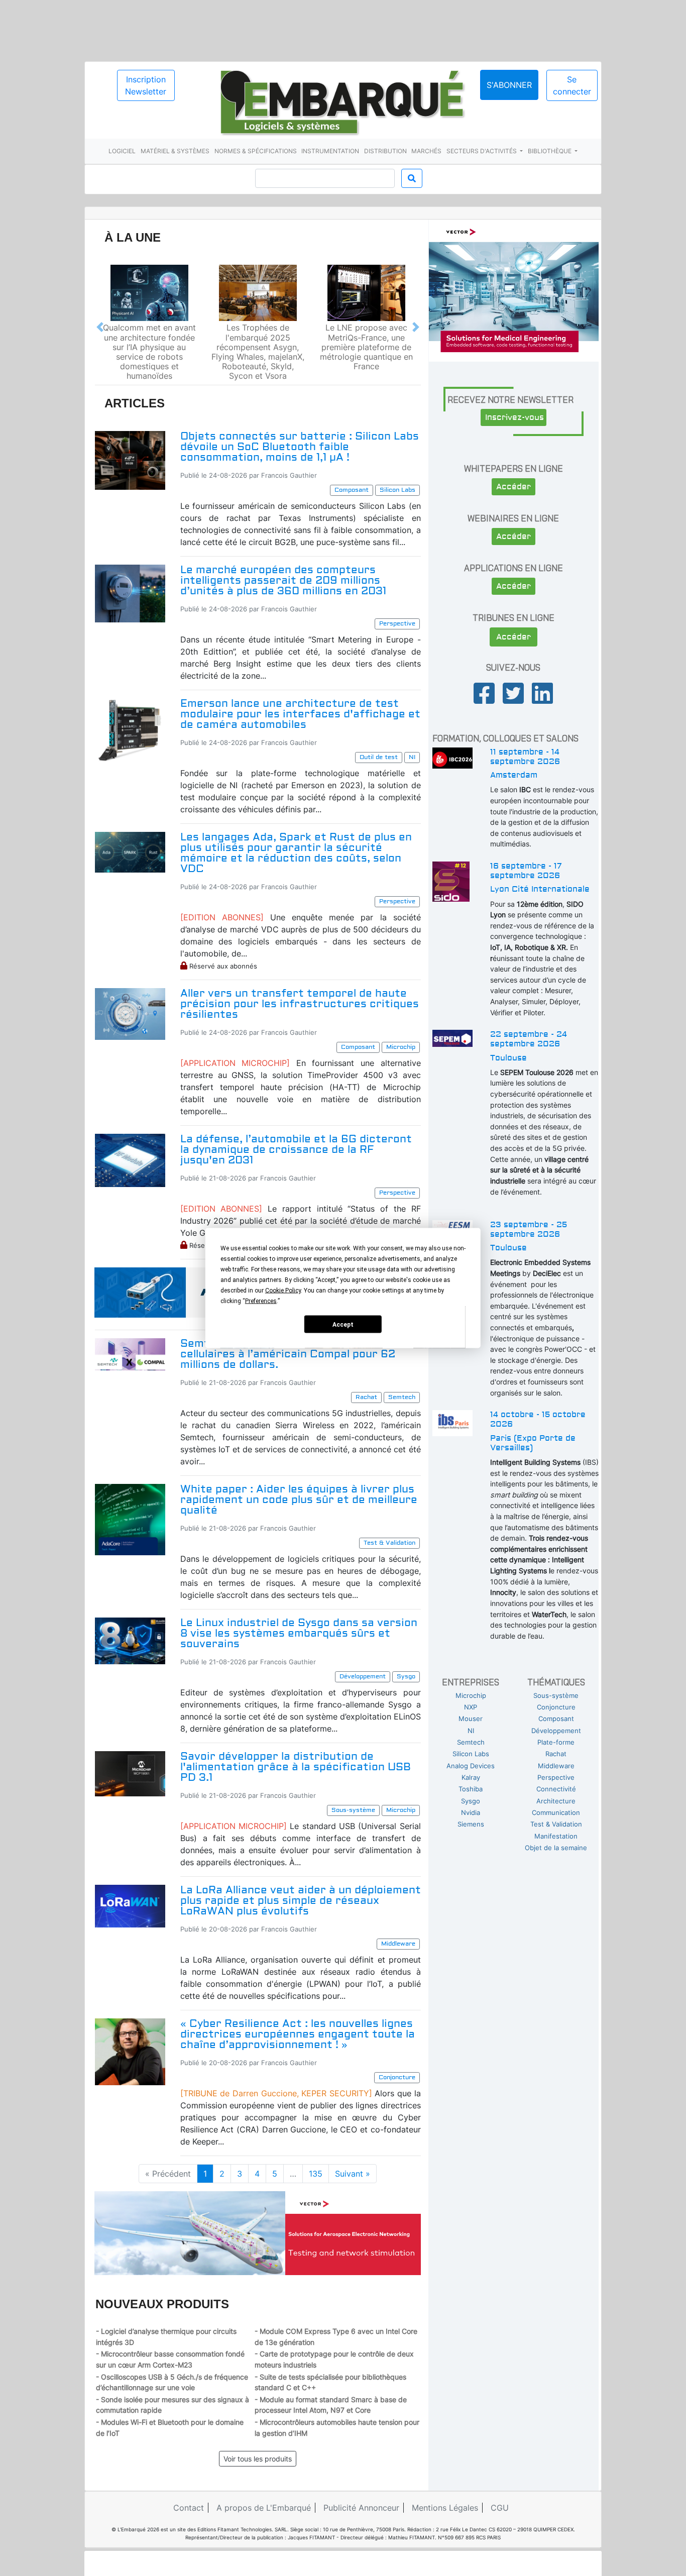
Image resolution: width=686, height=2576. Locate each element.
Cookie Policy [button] (283, 1291)
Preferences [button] (261, 1301)
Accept (343, 1324)
